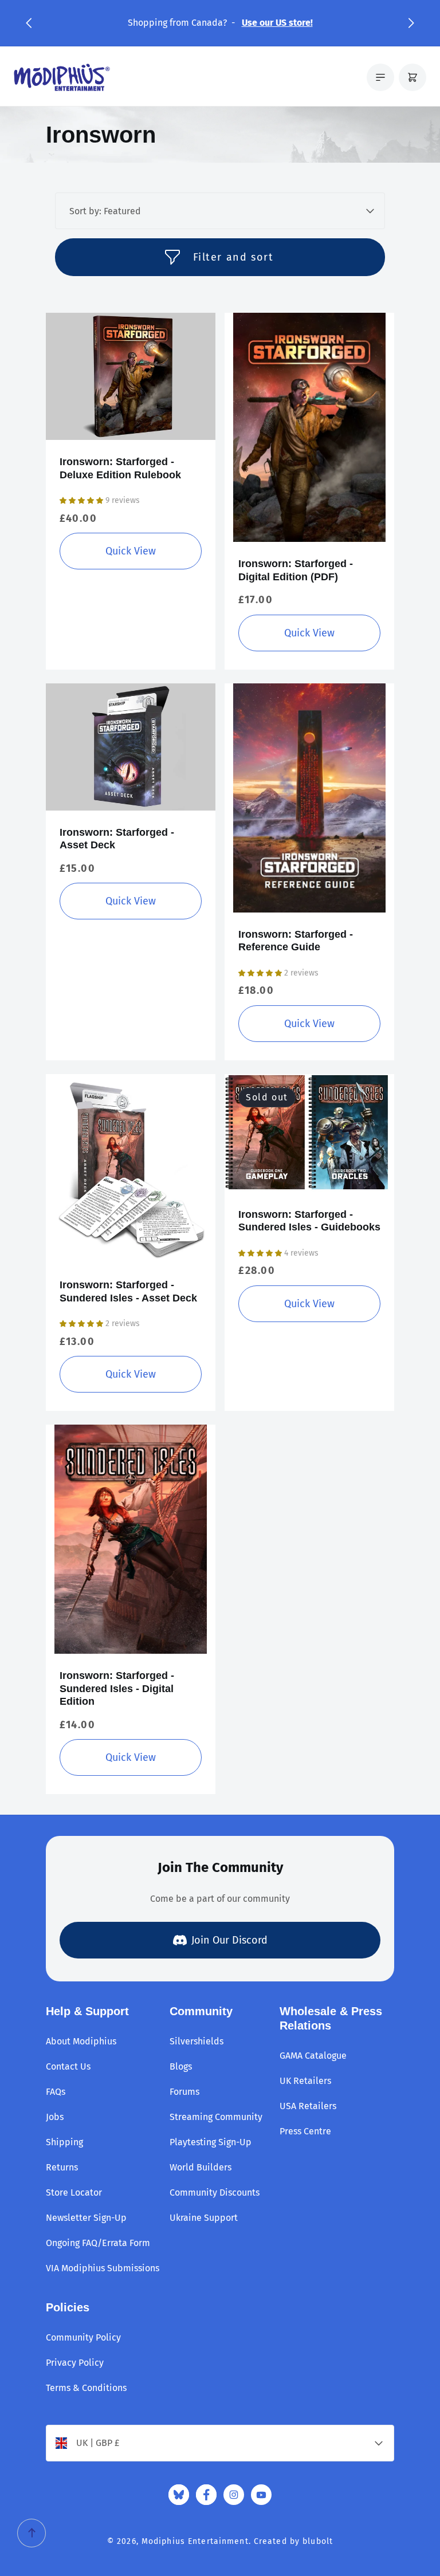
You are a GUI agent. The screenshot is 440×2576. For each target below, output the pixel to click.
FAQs (56, 2092)
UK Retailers (305, 2081)
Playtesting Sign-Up (211, 2142)
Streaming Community (216, 2117)
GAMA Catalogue (313, 2056)
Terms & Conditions (86, 2388)
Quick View (131, 551)
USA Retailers (308, 2106)
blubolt (318, 2541)
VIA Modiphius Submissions (103, 2268)
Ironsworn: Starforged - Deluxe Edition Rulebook (120, 468)
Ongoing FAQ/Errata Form (98, 2243)
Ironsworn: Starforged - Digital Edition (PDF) (296, 570)
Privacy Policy (75, 2363)
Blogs (181, 2066)
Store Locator (74, 2192)
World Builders (201, 2167)
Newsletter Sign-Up (86, 2218)
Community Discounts (215, 2192)
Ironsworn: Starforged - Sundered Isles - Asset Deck (128, 1291)
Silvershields (197, 2041)
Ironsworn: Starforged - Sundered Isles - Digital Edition (117, 1688)
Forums (184, 2092)
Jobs (55, 2117)
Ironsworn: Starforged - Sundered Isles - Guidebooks (309, 1221)
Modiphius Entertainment (195, 2541)
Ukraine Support (204, 2218)
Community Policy (83, 2337)
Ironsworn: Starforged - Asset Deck (117, 839)
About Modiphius (81, 2041)
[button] (29, 23)
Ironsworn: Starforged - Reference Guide (296, 941)
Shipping (64, 2142)
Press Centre (305, 2131)
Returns (62, 2167)
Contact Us (68, 2066)
